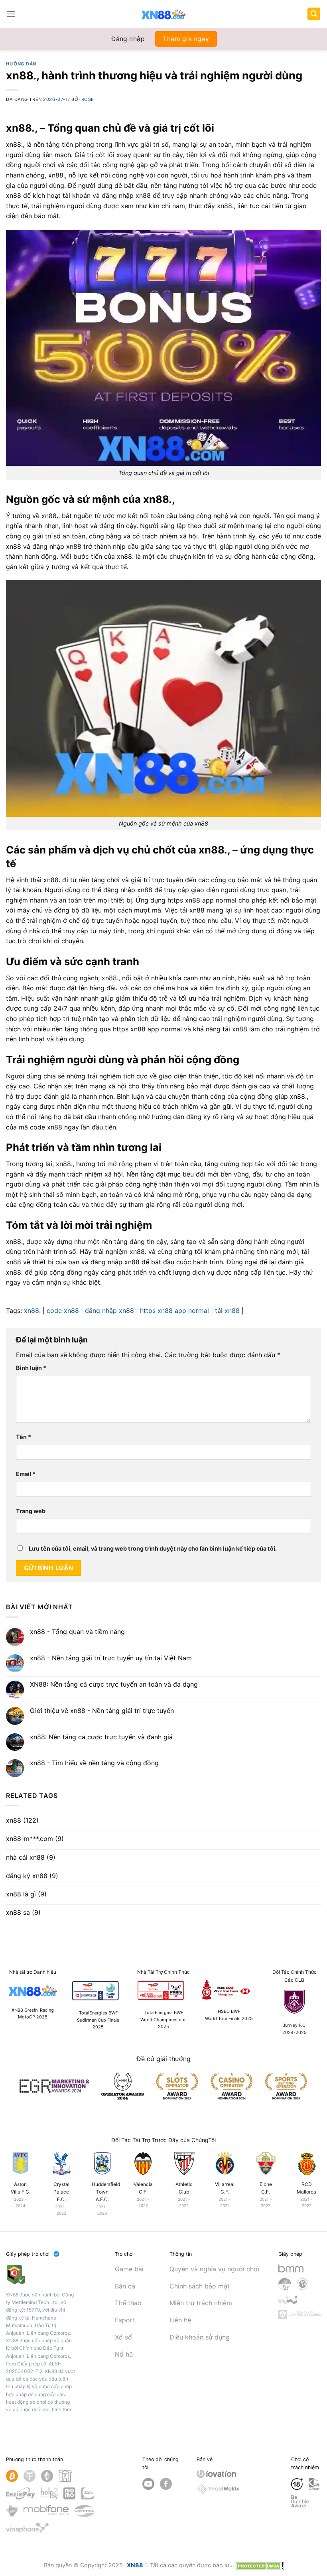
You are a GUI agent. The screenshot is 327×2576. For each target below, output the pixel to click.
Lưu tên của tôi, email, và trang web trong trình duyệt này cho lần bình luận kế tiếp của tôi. (153, 1548)
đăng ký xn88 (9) (32, 1876)
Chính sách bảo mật (200, 2286)
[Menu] (11, 14)
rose (88, 99)
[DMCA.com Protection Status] (260, 2565)
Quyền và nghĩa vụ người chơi (214, 2269)
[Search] (314, 14)
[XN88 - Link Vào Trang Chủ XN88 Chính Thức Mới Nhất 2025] (164, 14)
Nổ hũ (124, 2354)
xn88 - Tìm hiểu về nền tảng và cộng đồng (94, 1763)
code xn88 (63, 1311)
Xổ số (123, 2337)
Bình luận (31, 1368)
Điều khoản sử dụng (200, 2337)
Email (26, 1474)
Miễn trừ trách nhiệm (201, 2303)
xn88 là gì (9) (26, 1894)
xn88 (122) (22, 1820)
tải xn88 (227, 1311)
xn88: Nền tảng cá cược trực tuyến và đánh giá (101, 1737)
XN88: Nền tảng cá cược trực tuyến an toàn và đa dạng (114, 1684)
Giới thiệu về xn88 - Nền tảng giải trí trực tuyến (102, 1711)
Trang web (31, 1511)
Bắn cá (125, 2286)
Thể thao (128, 2303)
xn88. (32, 1311)
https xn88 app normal (174, 1311)
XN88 (135, 2565)
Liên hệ (180, 2320)
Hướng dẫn (21, 64)
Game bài (129, 2269)
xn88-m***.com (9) (35, 1839)
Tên (24, 1437)
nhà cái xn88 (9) (31, 1858)
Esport (125, 2320)
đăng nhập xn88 (109, 1311)
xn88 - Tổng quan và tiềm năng (77, 1632)
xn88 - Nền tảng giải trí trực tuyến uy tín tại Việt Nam (111, 1658)
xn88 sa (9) (23, 1913)
